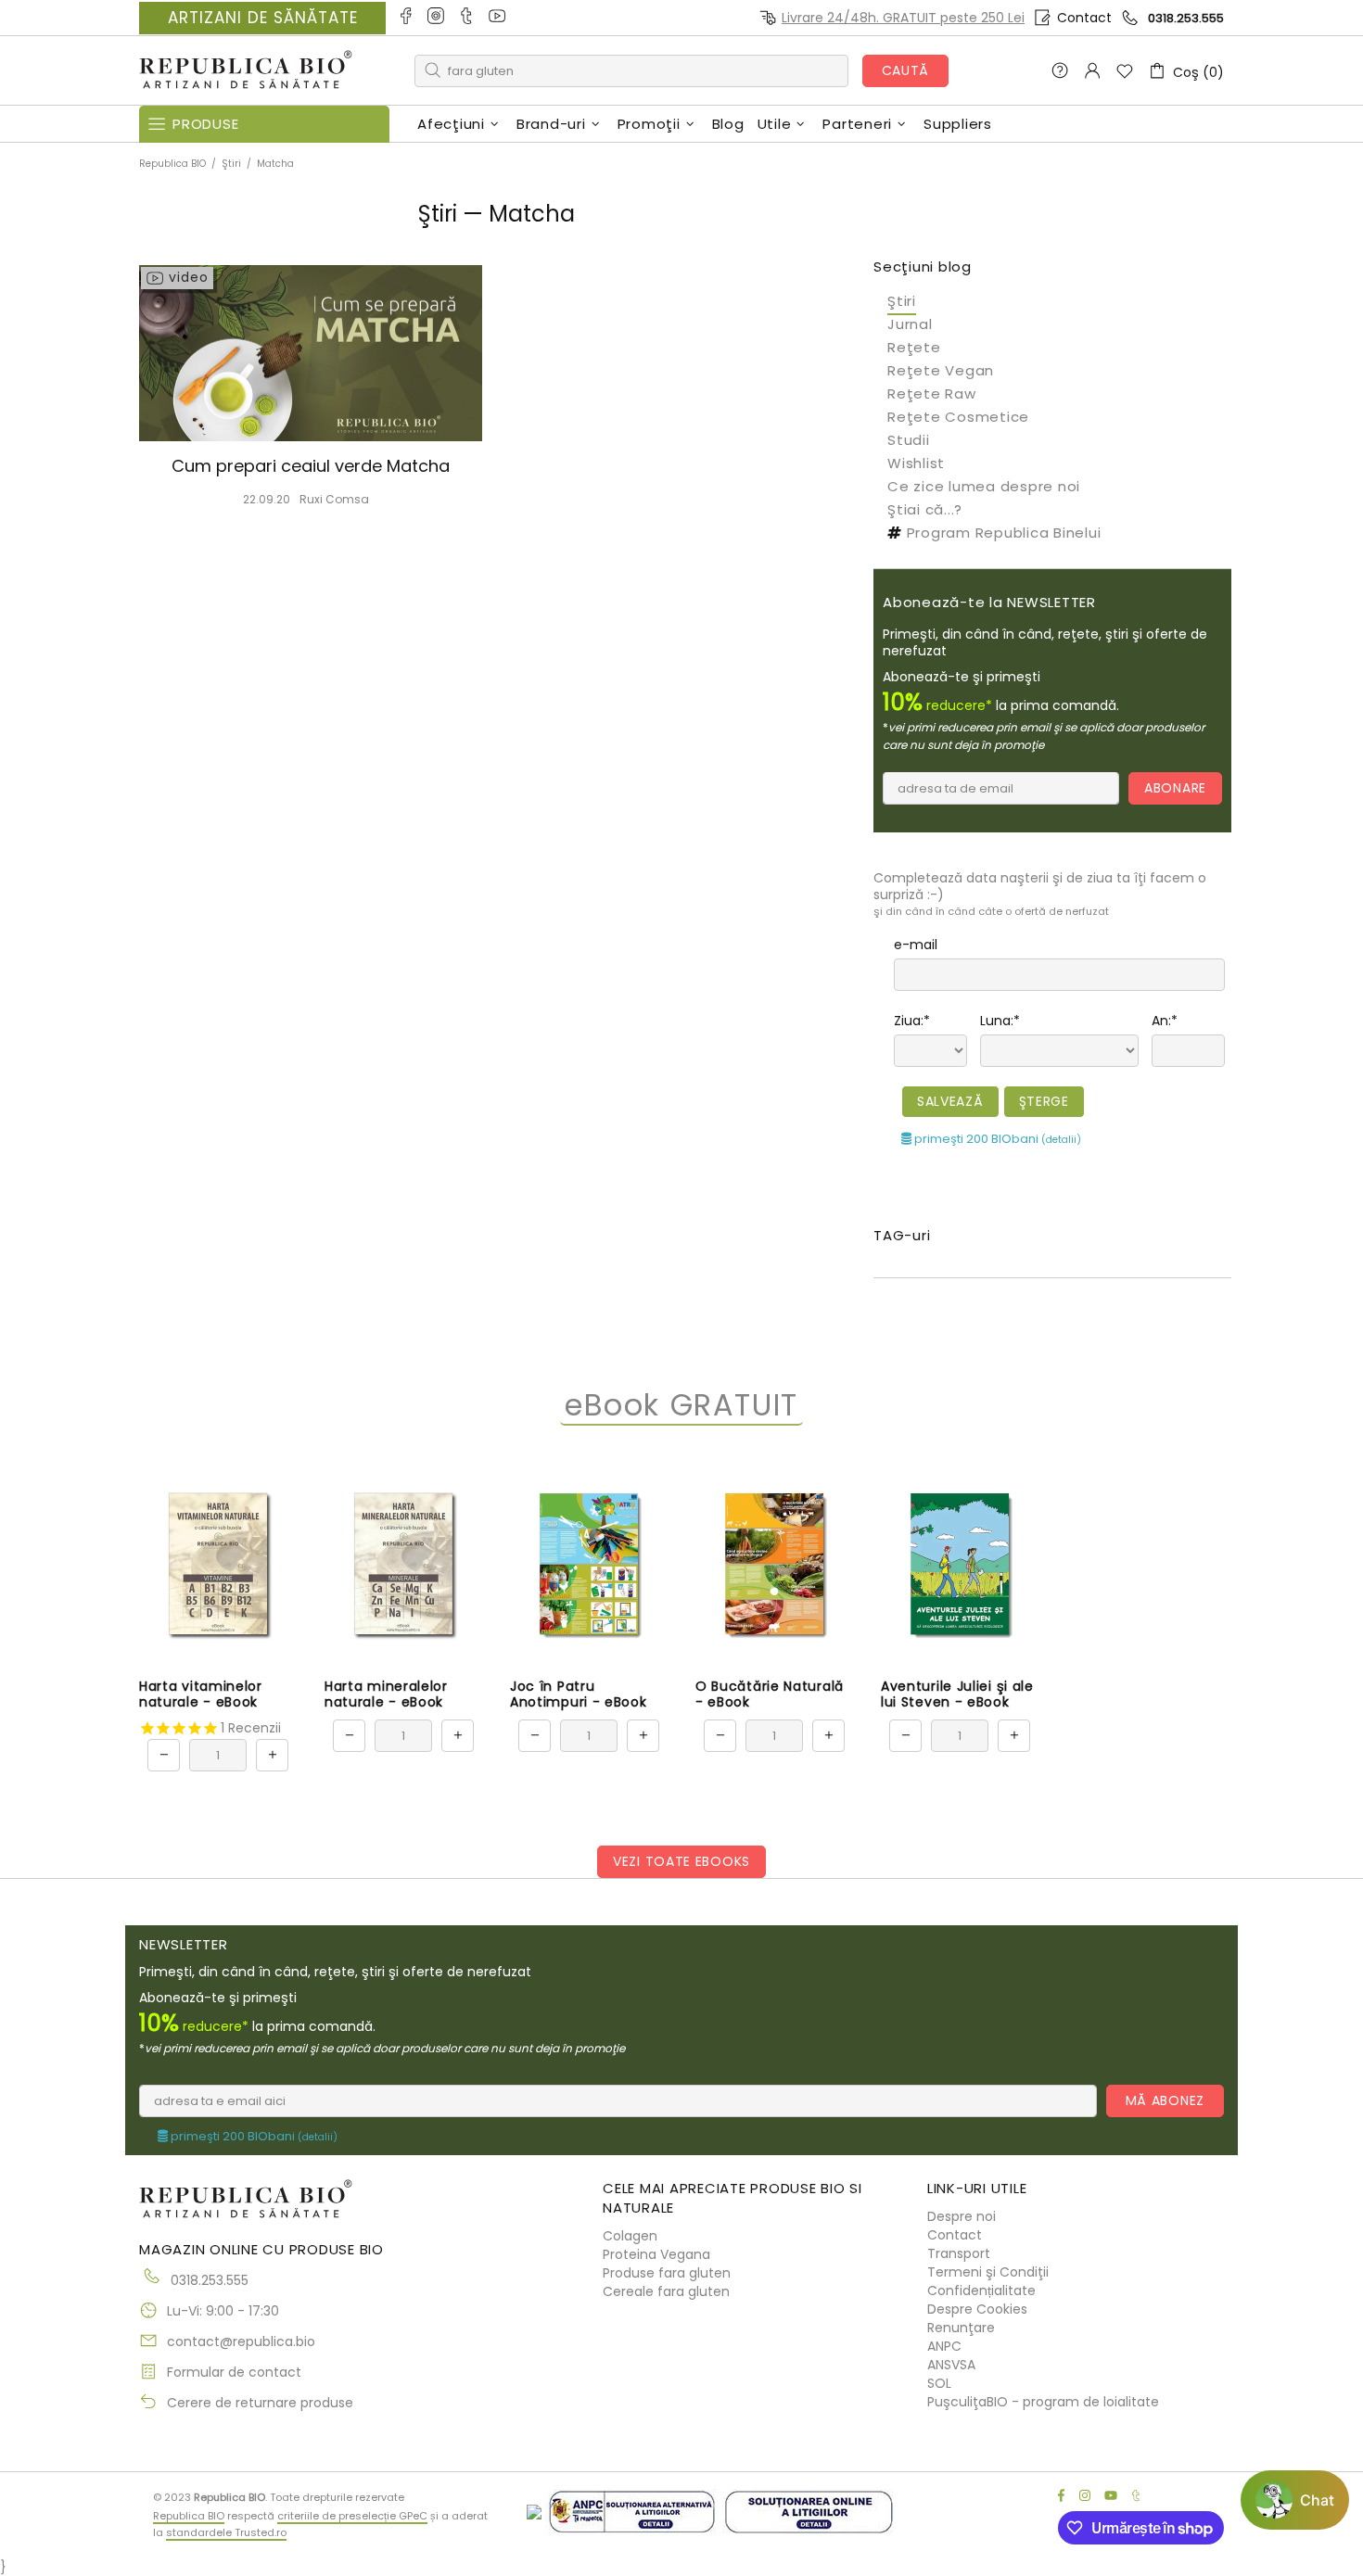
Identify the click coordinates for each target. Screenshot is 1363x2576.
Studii (909, 440)
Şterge (1044, 1101)
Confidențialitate (981, 2290)
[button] (1295, 2500)
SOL (939, 2383)
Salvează (950, 1101)
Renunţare (961, 2328)
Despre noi (962, 2216)
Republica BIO (246, 71)
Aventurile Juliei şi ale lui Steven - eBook (957, 1694)
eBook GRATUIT (681, 1406)
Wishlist (916, 463)
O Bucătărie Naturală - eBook (770, 1694)
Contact (1084, 18)
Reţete (914, 347)
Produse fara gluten (667, 2273)
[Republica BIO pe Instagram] (437, 18)
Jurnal (910, 324)
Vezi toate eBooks (681, 1861)
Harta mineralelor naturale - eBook (386, 1694)
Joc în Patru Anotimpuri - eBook (579, 1694)
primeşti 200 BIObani (996, 1139)
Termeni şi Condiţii (988, 2272)
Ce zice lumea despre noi (984, 486)
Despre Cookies (977, 2309)
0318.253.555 (1186, 18)
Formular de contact (234, 2372)
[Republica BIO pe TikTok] (468, 18)
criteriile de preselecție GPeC (352, 2516)
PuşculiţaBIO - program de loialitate (1043, 2402)
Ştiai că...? (925, 509)
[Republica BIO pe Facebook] (407, 18)
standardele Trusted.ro (226, 2532)
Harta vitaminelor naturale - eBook (201, 1694)
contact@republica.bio (241, 2341)
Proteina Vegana (656, 2254)
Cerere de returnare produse (260, 2403)
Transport (959, 2253)
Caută (906, 70)
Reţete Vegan (941, 370)
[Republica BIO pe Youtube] (498, 18)
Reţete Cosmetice (958, 417)
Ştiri (231, 164)
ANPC (944, 2346)
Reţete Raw (932, 393)
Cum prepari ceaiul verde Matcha (311, 466)
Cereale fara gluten (666, 2291)
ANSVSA (951, 2365)
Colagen (630, 2236)
